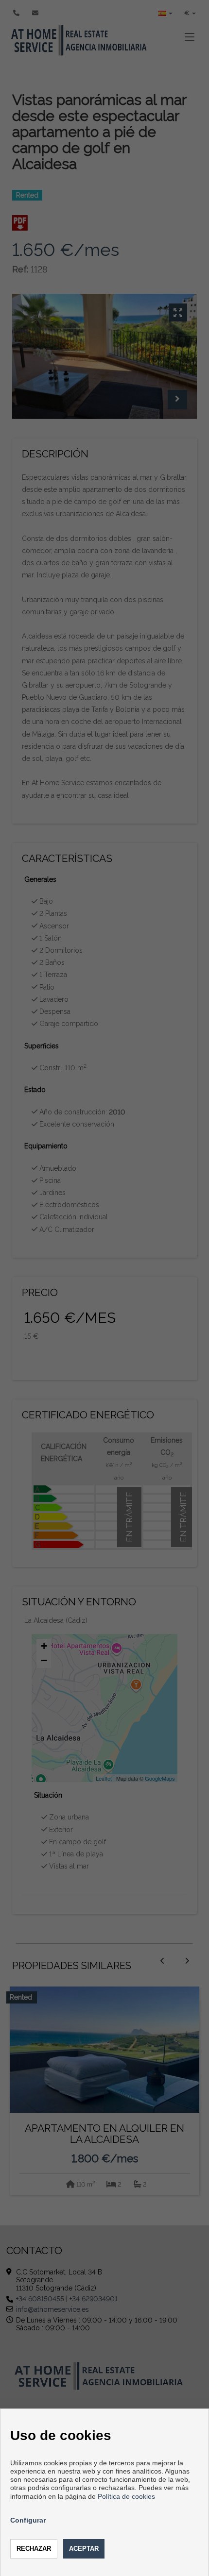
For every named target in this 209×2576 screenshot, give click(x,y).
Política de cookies (126, 2496)
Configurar (28, 2520)
